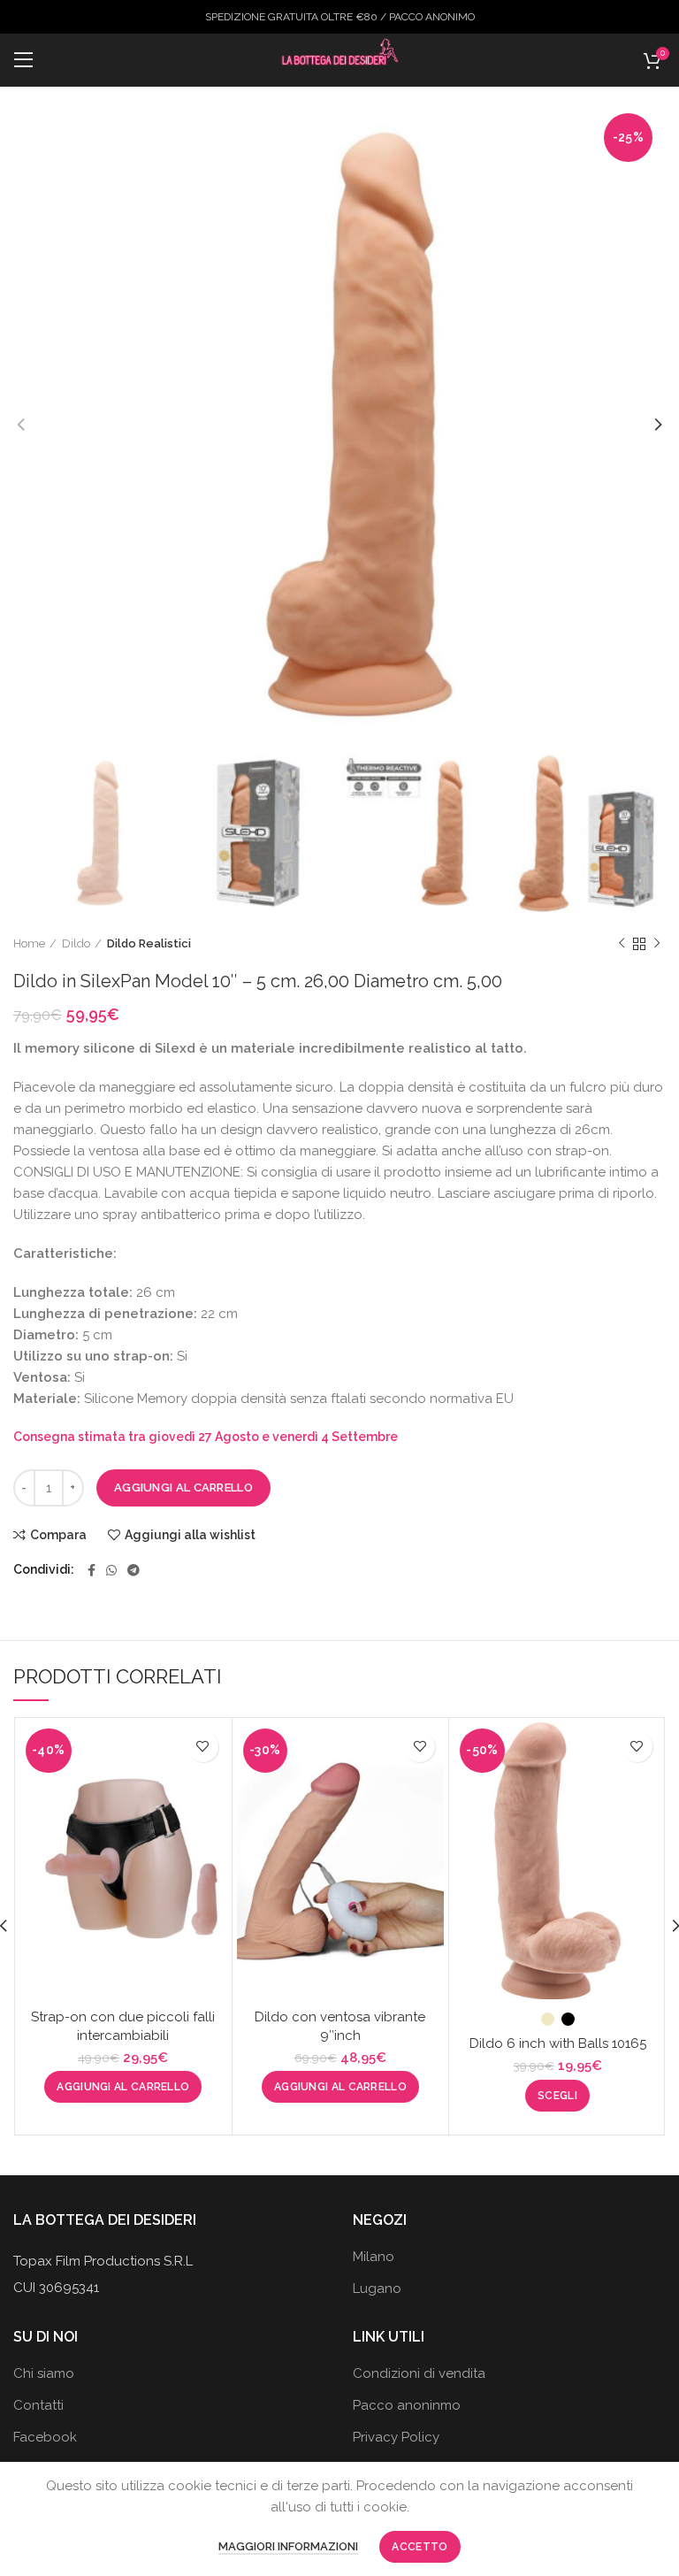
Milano (374, 2257)
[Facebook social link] (92, 1570)
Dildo (76, 943)
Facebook (45, 2437)
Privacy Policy (396, 2437)
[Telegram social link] (134, 1570)
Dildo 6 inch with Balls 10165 (558, 2043)
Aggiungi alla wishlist (190, 1535)
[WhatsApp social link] (111, 1570)
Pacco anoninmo (407, 2405)
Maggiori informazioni (288, 2546)
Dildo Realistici (149, 943)
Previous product (622, 944)
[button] (123, 2087)
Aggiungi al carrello (183, 1487)
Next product (657, 944)
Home (29, 943)
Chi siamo (44, 2373)
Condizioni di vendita (419, 2373)
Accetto (420, 2547)
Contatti (38, 2405)
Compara (58, 1535)
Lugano (377, 2288)
